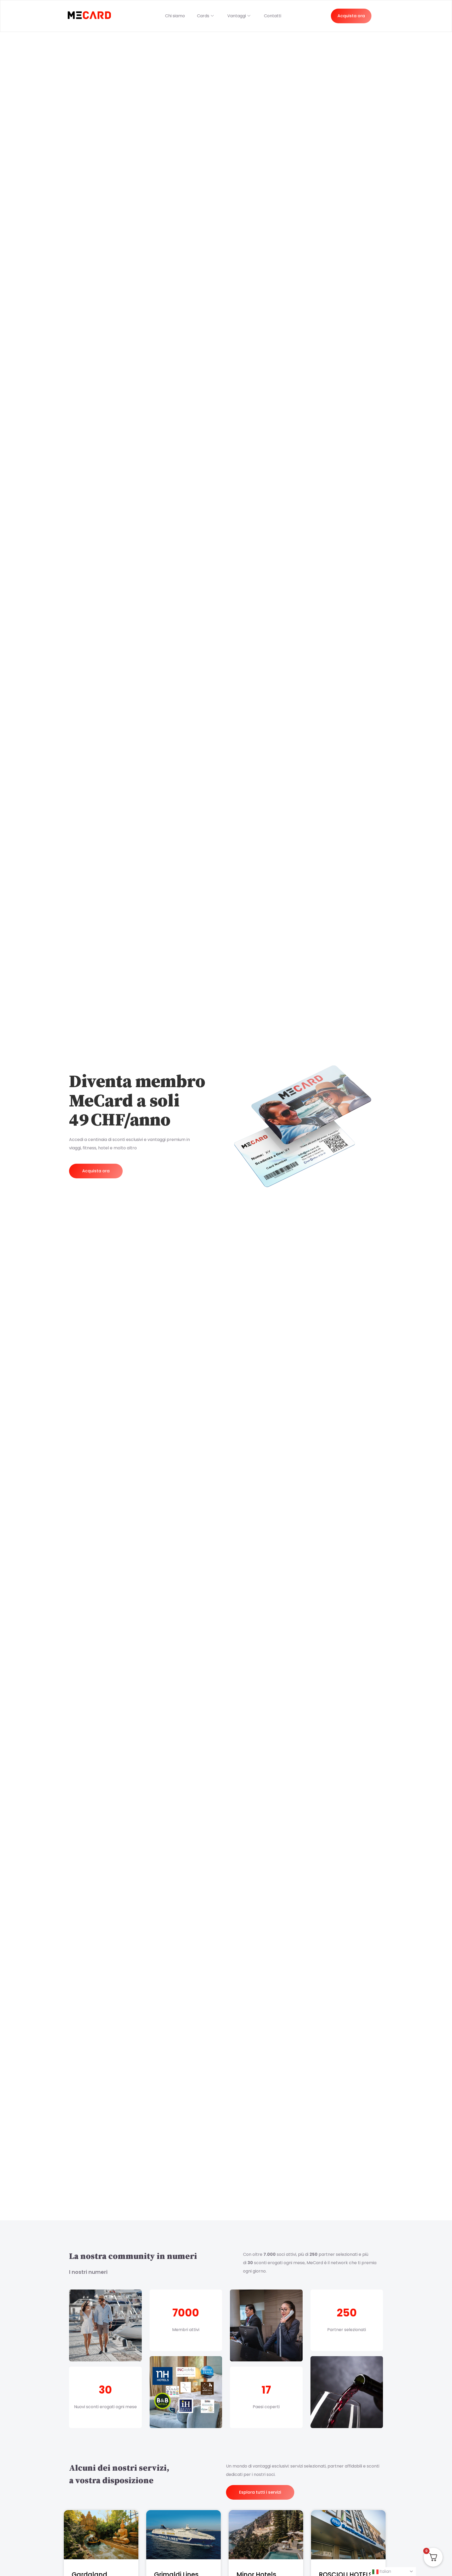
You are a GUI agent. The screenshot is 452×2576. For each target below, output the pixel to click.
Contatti (273, 16)
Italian (385, 2571)
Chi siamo (175, 16)
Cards (203, 16)
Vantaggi (237, 16)
